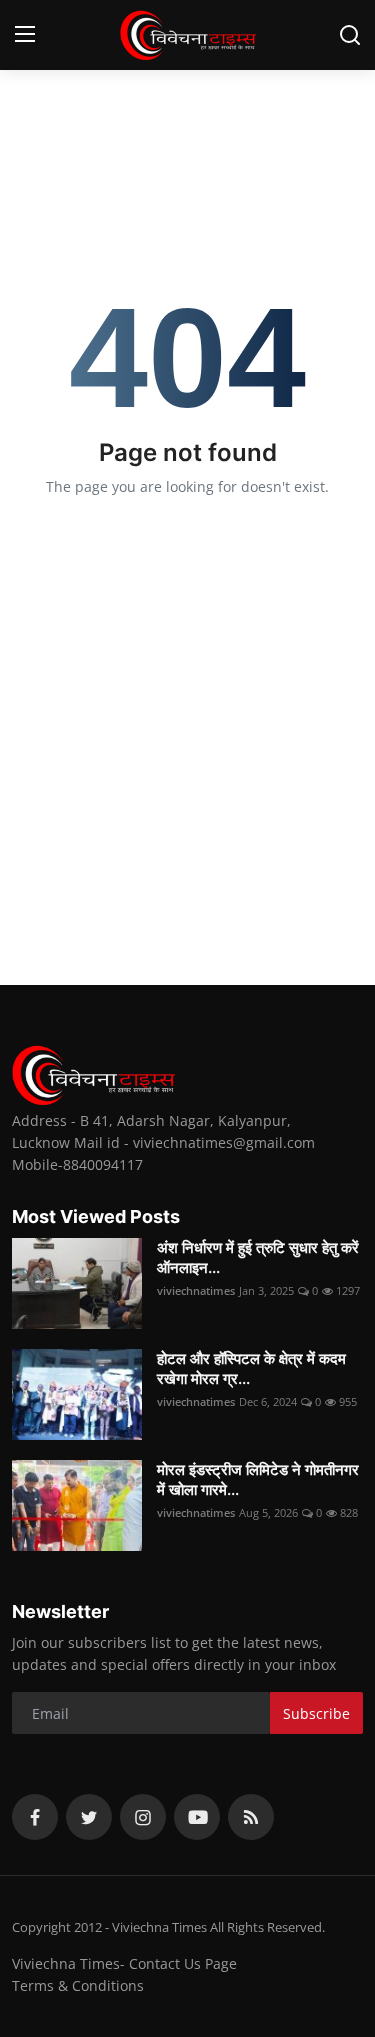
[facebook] (35, 1817)
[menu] (25, 35)
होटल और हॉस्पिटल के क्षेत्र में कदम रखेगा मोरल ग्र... (251, 1368)
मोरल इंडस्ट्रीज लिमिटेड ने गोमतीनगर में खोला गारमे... (258, 1479)
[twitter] (89, 1817)
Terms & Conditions (78, 1985)
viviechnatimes (196, 1290)
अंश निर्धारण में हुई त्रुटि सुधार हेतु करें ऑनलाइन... (258, 1257)
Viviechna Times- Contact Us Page (124, 1963)
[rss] (251, 1817)
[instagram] (143, 1817)
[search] (350, 35)
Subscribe (316, 1713)
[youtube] (197, 1817)
